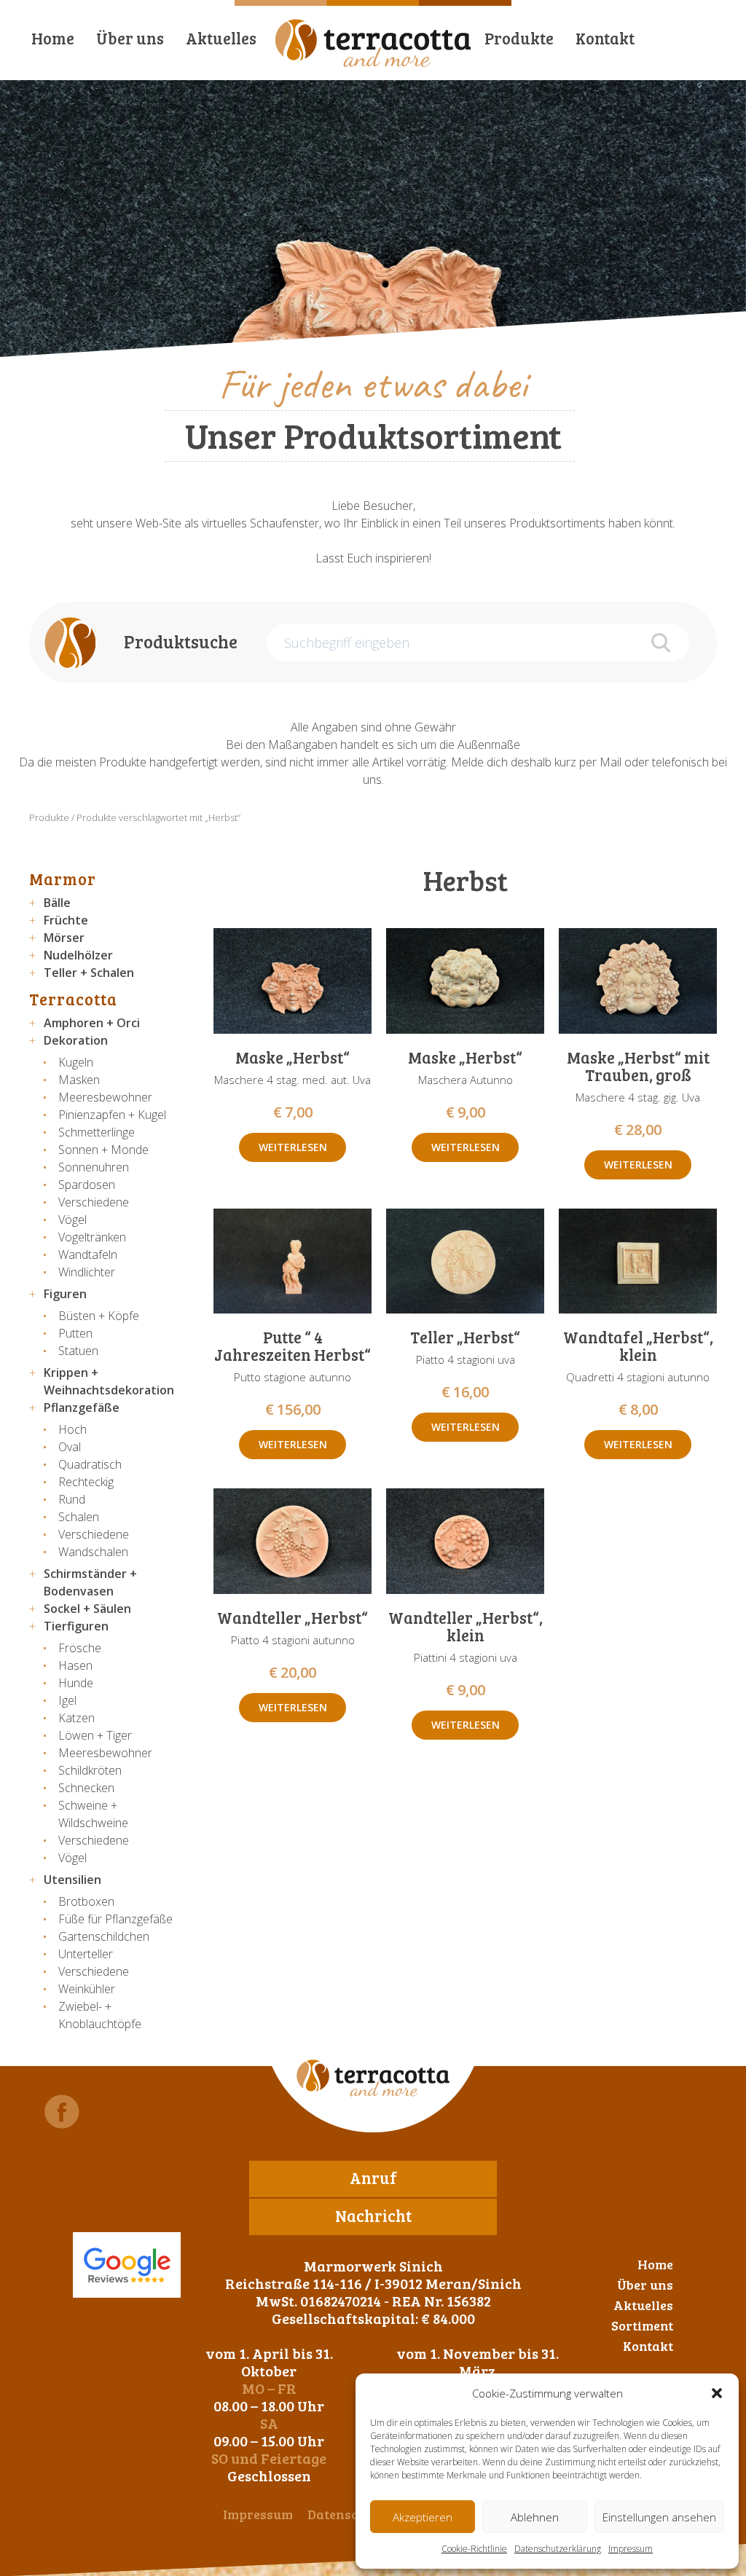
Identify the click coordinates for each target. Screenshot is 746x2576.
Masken (79, 1080)
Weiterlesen (293, 1147)
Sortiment (642, 2325)
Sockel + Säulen (87, 1609)
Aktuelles (221, 38)
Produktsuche (181, 641)
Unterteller (86, 1954)
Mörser (64, 938)
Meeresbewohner (105, 1097)
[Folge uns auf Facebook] (62, 2112)
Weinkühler (87, 1989)
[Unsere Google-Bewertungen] (127, 2265)
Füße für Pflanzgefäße (115, 1919)
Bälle (57, 903)
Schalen (79, 1517)
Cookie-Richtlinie (474, 2549)
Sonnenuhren (94, 1167)
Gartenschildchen (104, 1936)
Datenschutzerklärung (558, 2549)
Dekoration (76, 1040)
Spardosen (87, 1185)
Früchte (66, 920)
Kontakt (605, 38)
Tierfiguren (76, 1626)
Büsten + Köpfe (99, 1316)
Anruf (373, 2178)
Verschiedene (94, 1202)
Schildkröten (90, 1770)
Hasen (75, 1665)
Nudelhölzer (78, 955)
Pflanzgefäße (82, 1407)
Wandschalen (93, 1552)
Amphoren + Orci (92, 1023)
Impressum (631, 2549)
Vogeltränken (92, 1237)
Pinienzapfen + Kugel (112, 1115)
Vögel (72, 1220)
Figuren (65, 1294)
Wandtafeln (88, 1254)
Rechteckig (86, 1482)
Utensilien (72, 1880)
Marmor (63, 879)
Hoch (72, 1429)
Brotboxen (86, 1901)
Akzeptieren (423, 2517)
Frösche (80, 1648)
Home (53, 38)
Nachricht (373, 2215)
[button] (717, 2393)
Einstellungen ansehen (659, 2517)
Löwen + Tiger (95, 1735)
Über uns (130, 38)
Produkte (519, 38)
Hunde (76, 1683)
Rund (72, 1499)
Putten (75, 1333)
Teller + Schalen (89, 973)
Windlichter (87, 1272)
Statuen (78, 1351)
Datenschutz (346, 2514)
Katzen (76, 1718)
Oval (70, 1447)
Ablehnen (535, 2517)
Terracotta (73, 999)
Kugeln (76, 1062)
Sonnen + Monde (103, 1150)
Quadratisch (90, 1464)
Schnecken (86, 1788)
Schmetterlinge (97, 1132)
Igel (67, 1700)
